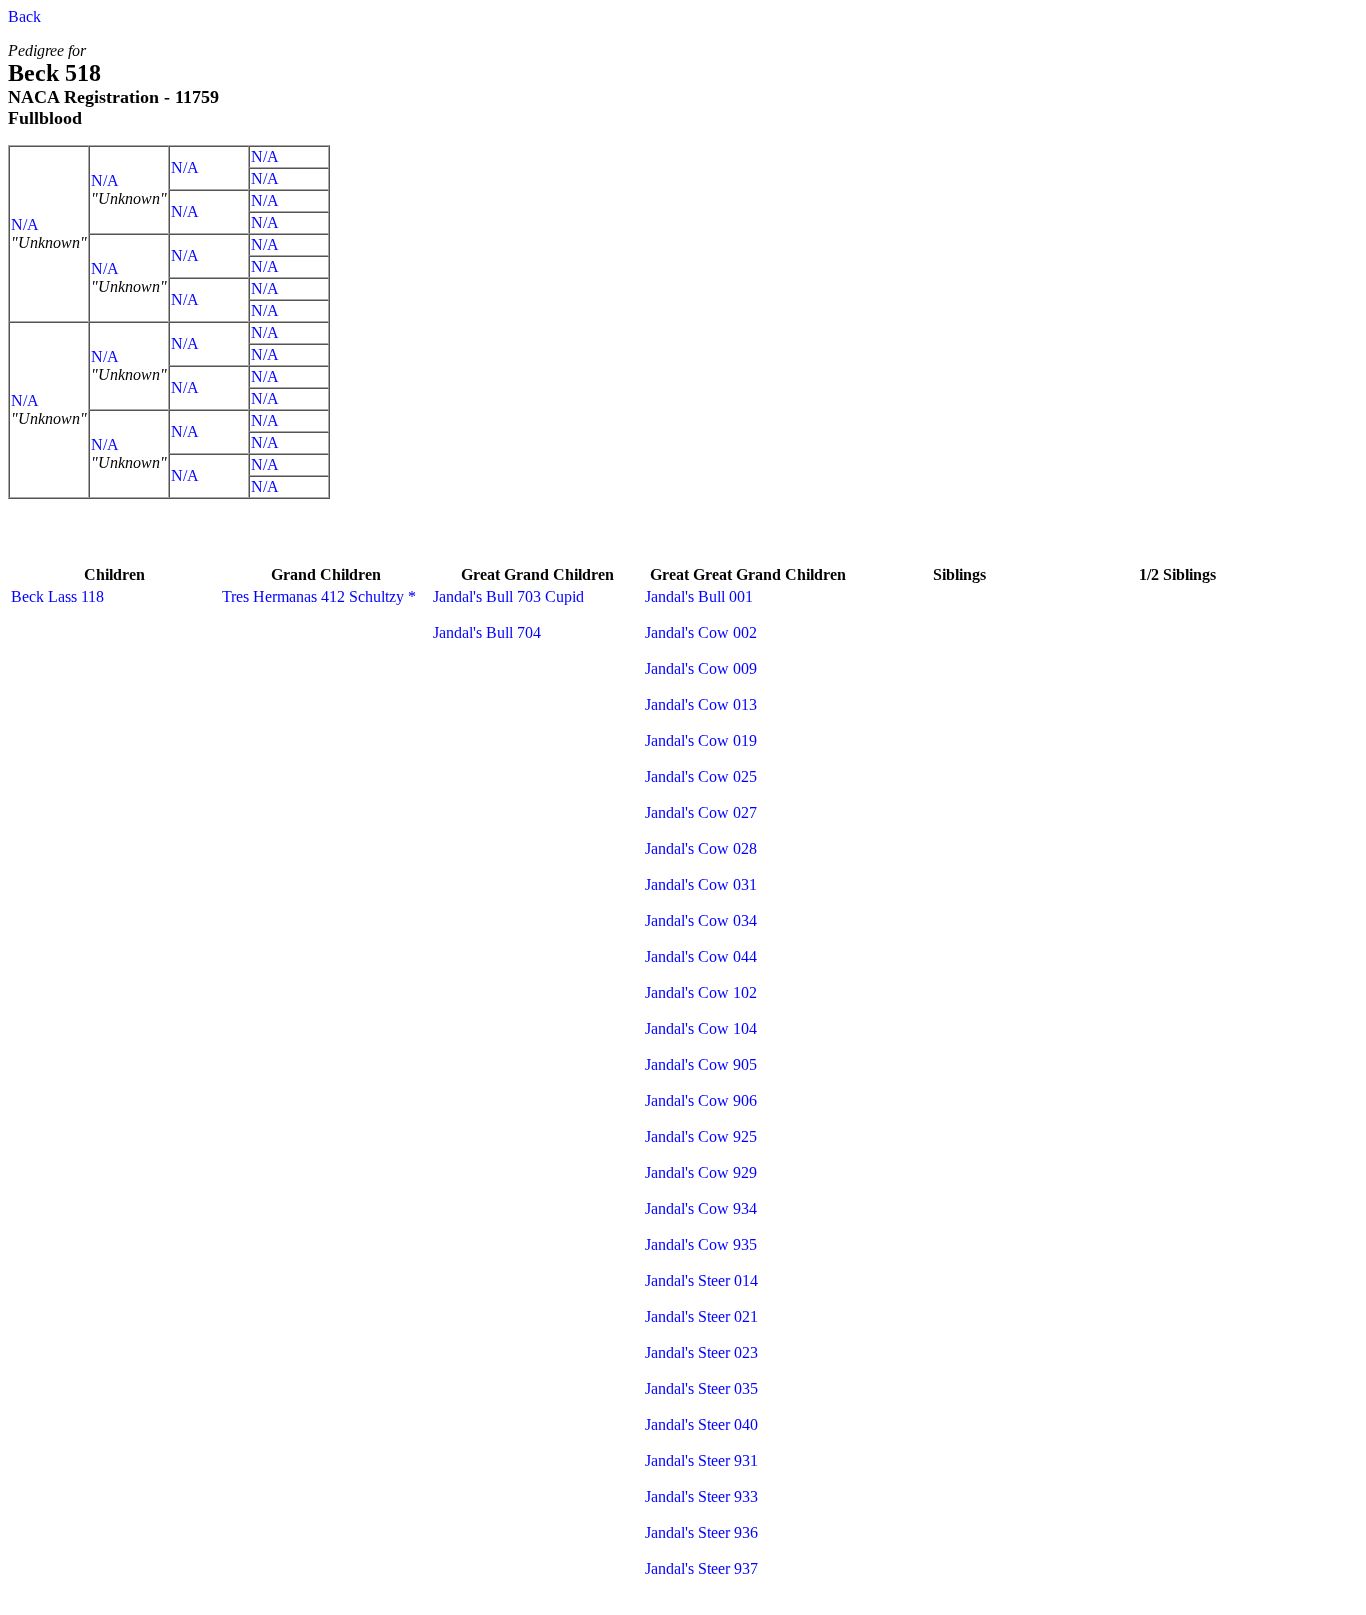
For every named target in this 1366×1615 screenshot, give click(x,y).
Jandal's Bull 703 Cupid (508, 596)
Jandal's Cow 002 (701, 632)
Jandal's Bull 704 (487, 632)
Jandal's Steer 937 (701, 1568)
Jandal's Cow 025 (701, 776)
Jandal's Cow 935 (701, 1244)
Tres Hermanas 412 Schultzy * (319, 596)
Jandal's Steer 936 (701, 1532)
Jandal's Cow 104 (701, 1028)
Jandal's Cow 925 (701, 1136)
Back (24, 16)
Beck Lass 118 (57, 596)
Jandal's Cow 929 (701, 1172)
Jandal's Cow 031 (701, 884)
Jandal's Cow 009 (701, 668)
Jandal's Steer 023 (701, 1352)
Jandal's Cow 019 (701, 740)
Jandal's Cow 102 (701, 992)
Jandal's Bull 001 (699, 596)
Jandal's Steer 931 (701, 1460)
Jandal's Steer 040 (701, 1424)
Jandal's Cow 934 (701, 1208)
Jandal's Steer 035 (701, 1388)
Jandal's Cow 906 (701, 1100)
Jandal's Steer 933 (701, 1496)
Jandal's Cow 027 (701, 812)
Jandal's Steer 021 (701, 1316)
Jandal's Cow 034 (701, 920)
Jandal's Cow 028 (701, 848)
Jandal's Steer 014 (701, 1280)
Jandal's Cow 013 (701, 704)
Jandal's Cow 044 (701, 956)
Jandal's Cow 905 (701, 1064)
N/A (25, 224)
